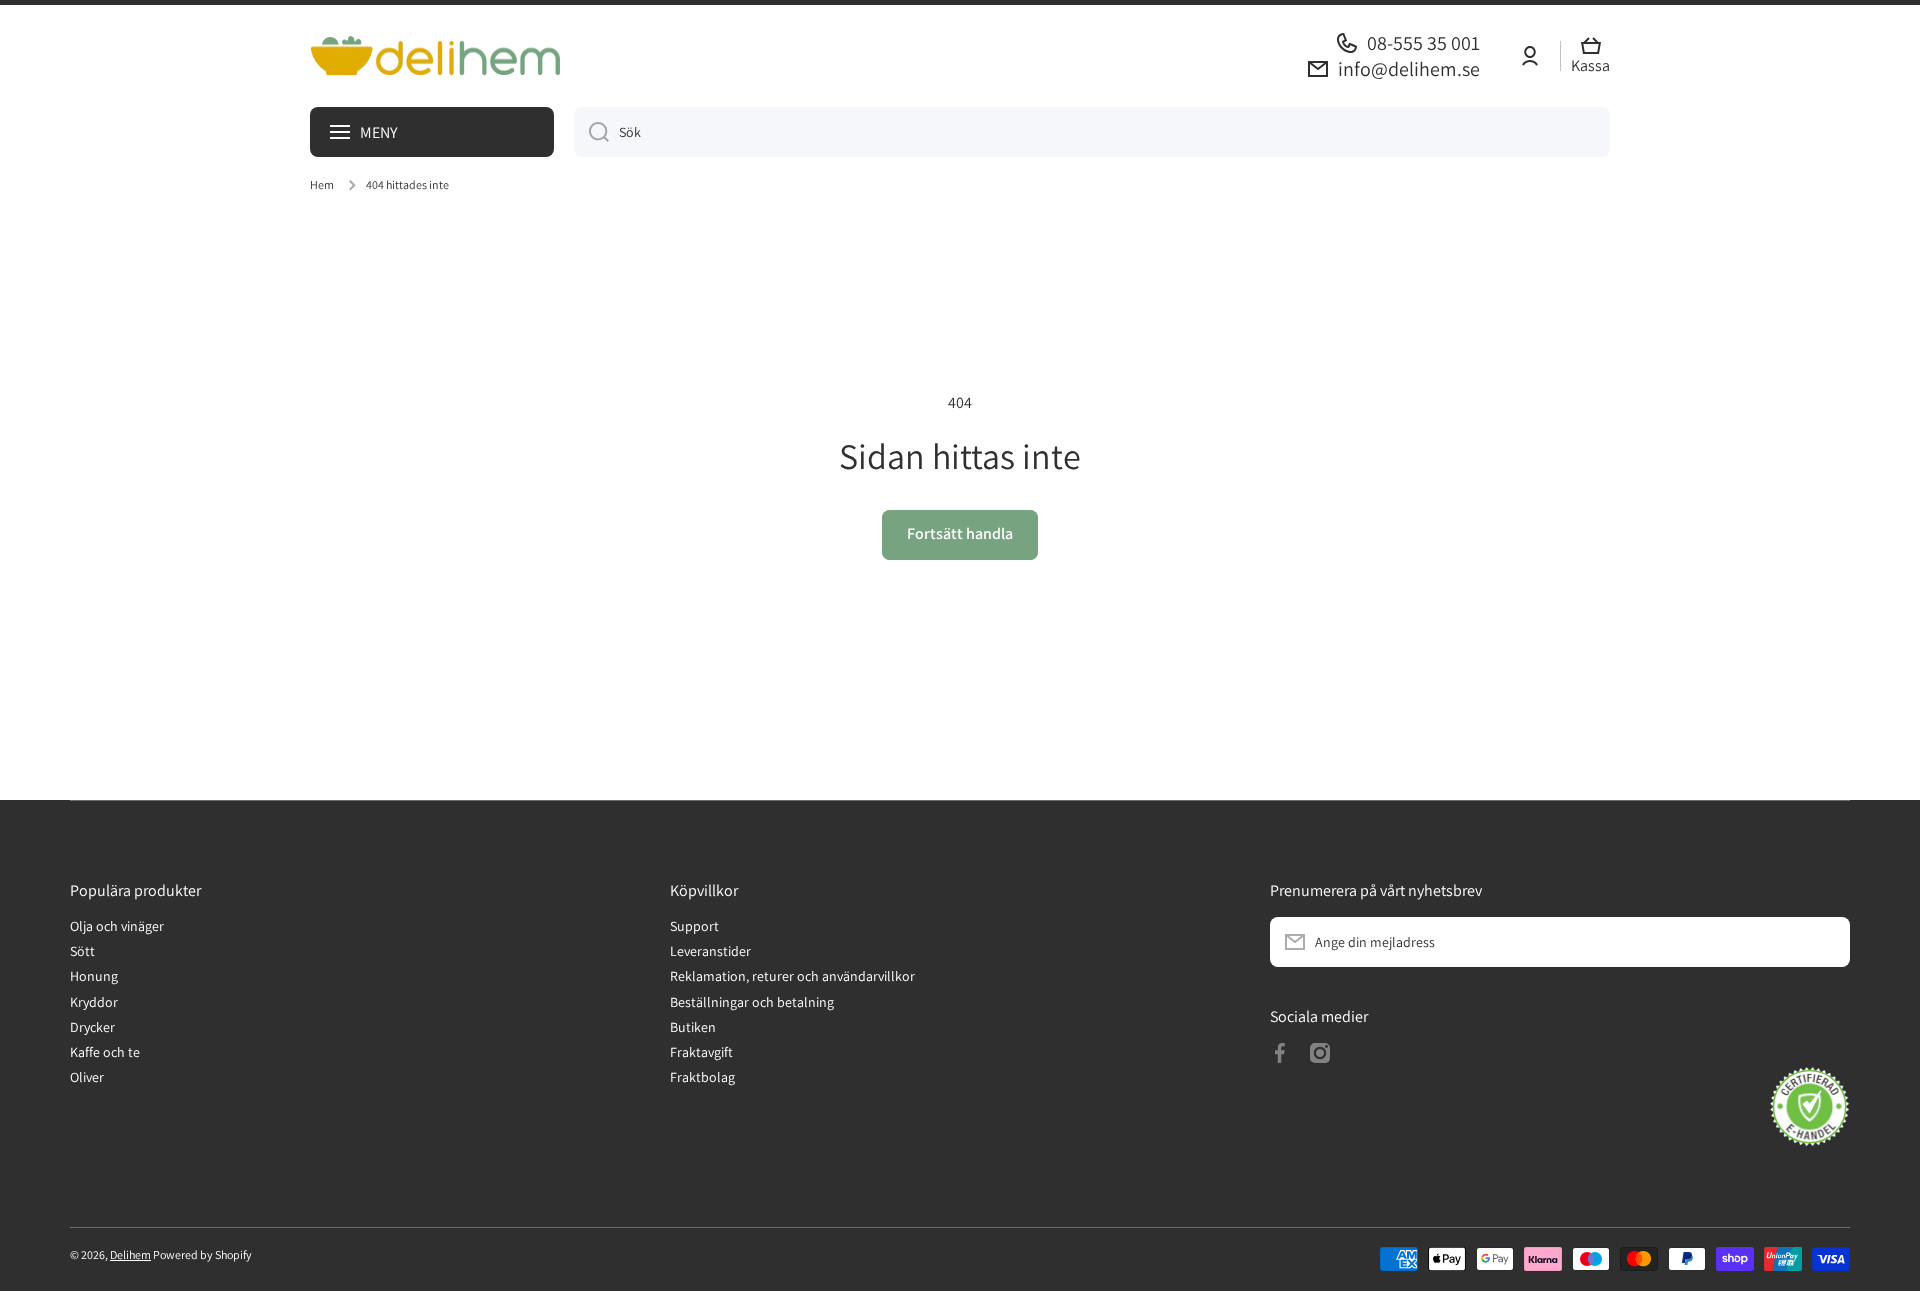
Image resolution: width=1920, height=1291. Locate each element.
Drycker (92, 1027)
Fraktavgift (701, 1052)
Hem (322, 184)
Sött (82, 951)
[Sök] (591, 132)
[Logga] (435, 55)
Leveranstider (710, 951)
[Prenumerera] (1825, 942)
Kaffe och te (105, 1052)
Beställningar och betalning (752, 1002)
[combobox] (1092, 132)
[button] (1595, 56)
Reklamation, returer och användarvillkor (792, 976)
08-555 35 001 (1423, 43)
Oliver (87, 1077)
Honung (94, 976)
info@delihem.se (1409, 69)
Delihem (130, 1254)
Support (694, 926)
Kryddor (94, 1002)
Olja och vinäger (117, 926)
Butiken (693, 1027)
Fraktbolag (702, 1077)
